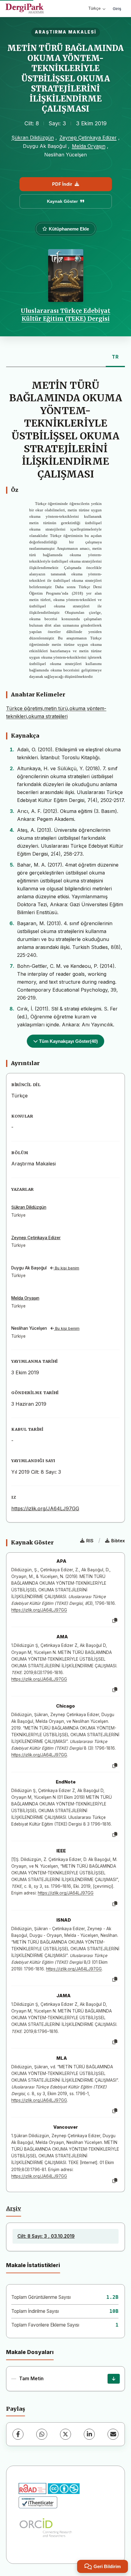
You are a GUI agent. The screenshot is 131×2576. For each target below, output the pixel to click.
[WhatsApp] (42, 2434)
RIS (90, 1541)
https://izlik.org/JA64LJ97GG (45, 1508)
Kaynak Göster (62, 201)
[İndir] (114, 2379)
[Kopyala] (115, 1621)
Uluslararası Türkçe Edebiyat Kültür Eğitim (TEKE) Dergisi (65, 315)
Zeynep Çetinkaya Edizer (88, 138)
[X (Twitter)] (65, 2434)
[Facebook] (18, 2434)
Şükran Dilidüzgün (33, 138)
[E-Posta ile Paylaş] (113, 2434)
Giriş (117, 9)
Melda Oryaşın (89, 146)
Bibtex (118, 1541)
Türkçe (94, 8)
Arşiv (14, 2209)
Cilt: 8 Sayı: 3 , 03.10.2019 (46, 2236)
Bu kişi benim (66, 1268)
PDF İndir (62, 184)
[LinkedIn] (89, 2434)
